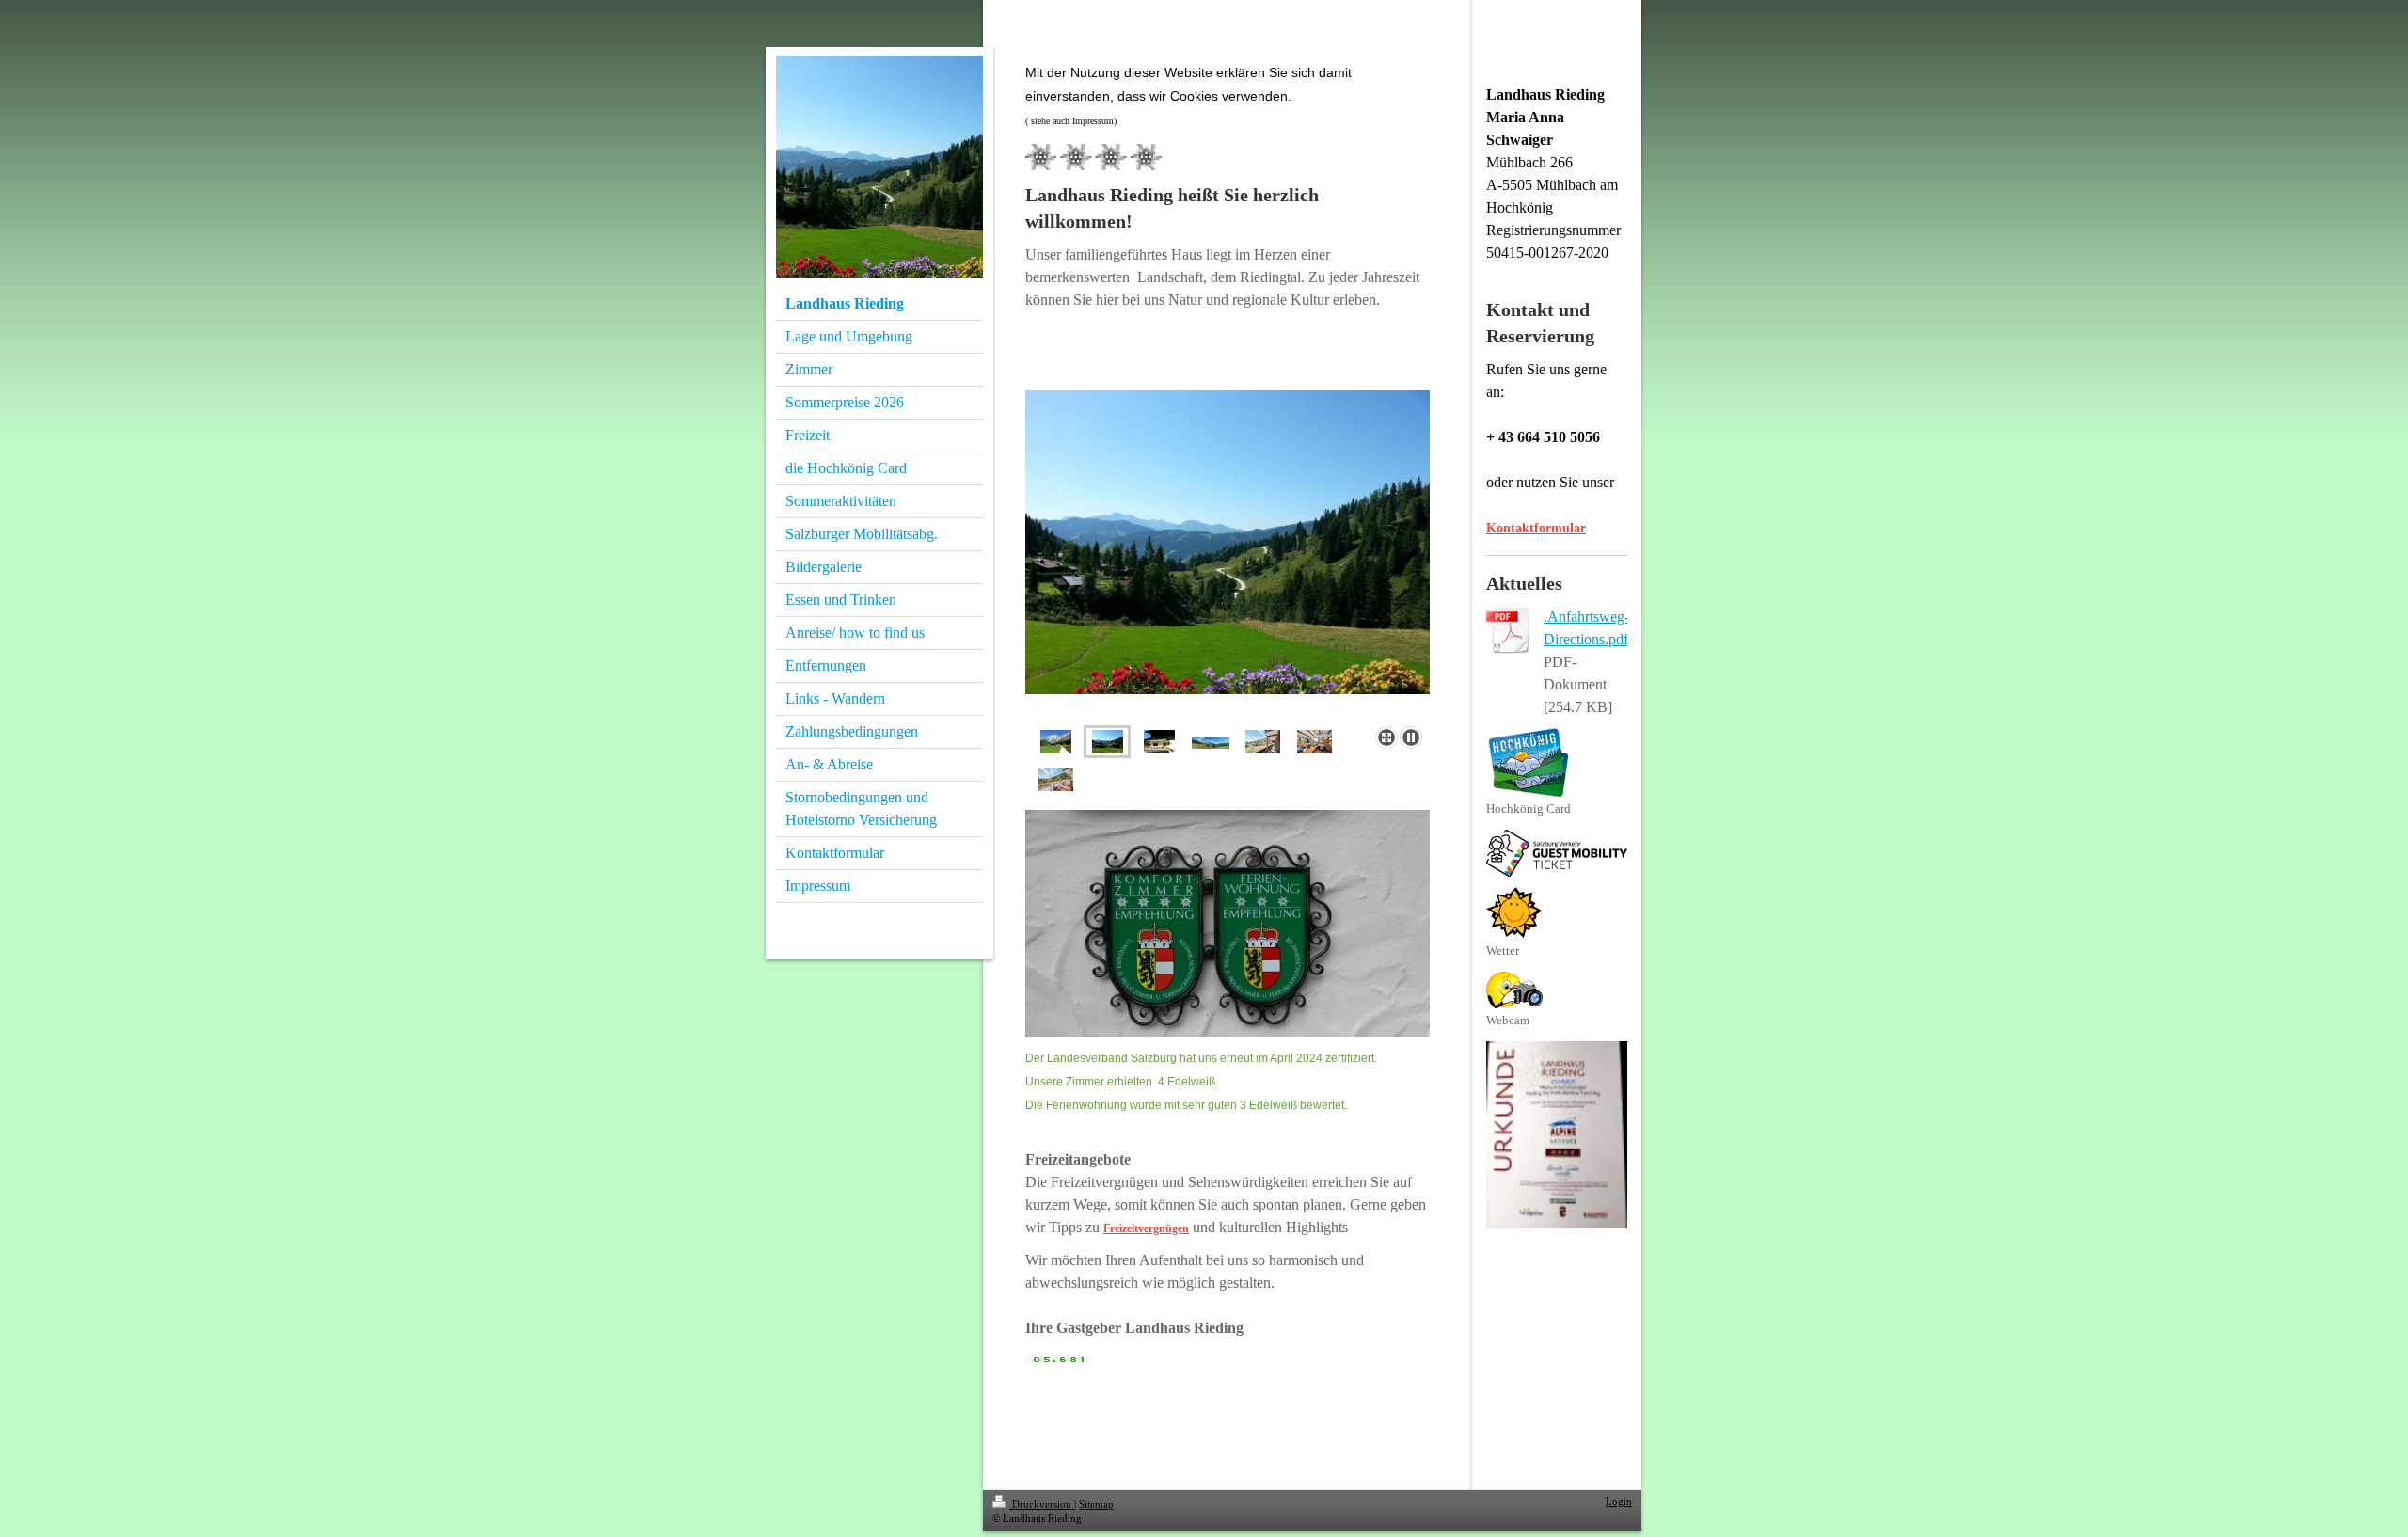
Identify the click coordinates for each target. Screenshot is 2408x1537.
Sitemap (1096, 1504)
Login (1619, 1501)
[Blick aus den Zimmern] (1228, 555)
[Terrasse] (1056, 779)
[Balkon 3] (1263, 742)
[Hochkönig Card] (1529, 762)
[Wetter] (1514, 912)
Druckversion (1042, 1504)
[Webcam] (1514, 990)
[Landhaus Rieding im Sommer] (1056, 742)
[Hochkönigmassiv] (1211, 742)
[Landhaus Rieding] (1159, 742)
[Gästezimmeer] (1315, 742)
